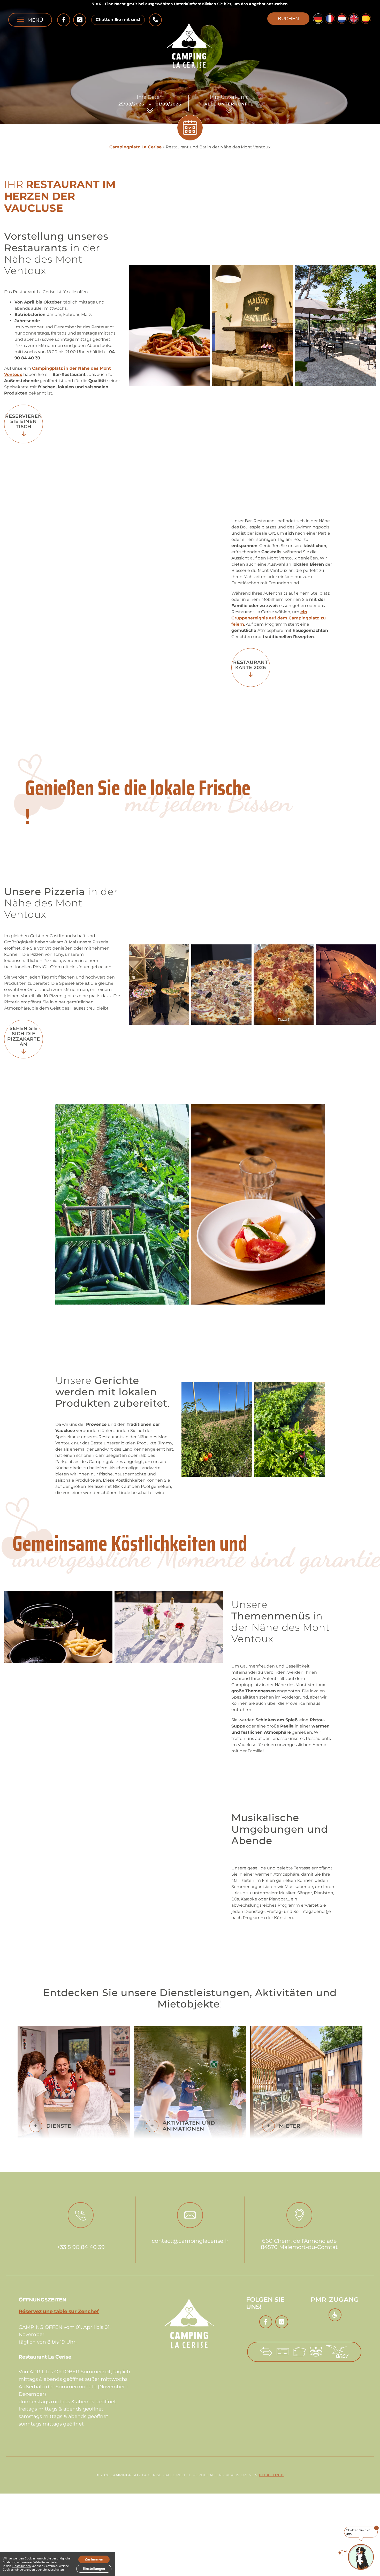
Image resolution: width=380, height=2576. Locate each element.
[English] (354, 19)
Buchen (288, 18)
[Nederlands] (342, 19)
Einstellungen (21, 2566)
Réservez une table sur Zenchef (59, 2311)
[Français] (330, 19)
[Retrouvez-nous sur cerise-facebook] (64, 20)
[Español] (366, 19)
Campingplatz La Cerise (135, 147)
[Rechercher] (190, 128)
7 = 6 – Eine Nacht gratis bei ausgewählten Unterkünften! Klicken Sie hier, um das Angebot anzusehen (190, 4)
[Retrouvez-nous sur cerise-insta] (80, 20)
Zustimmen (94, 2559)
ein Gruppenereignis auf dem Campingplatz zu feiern (279, 618)
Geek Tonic (271, 2475)
